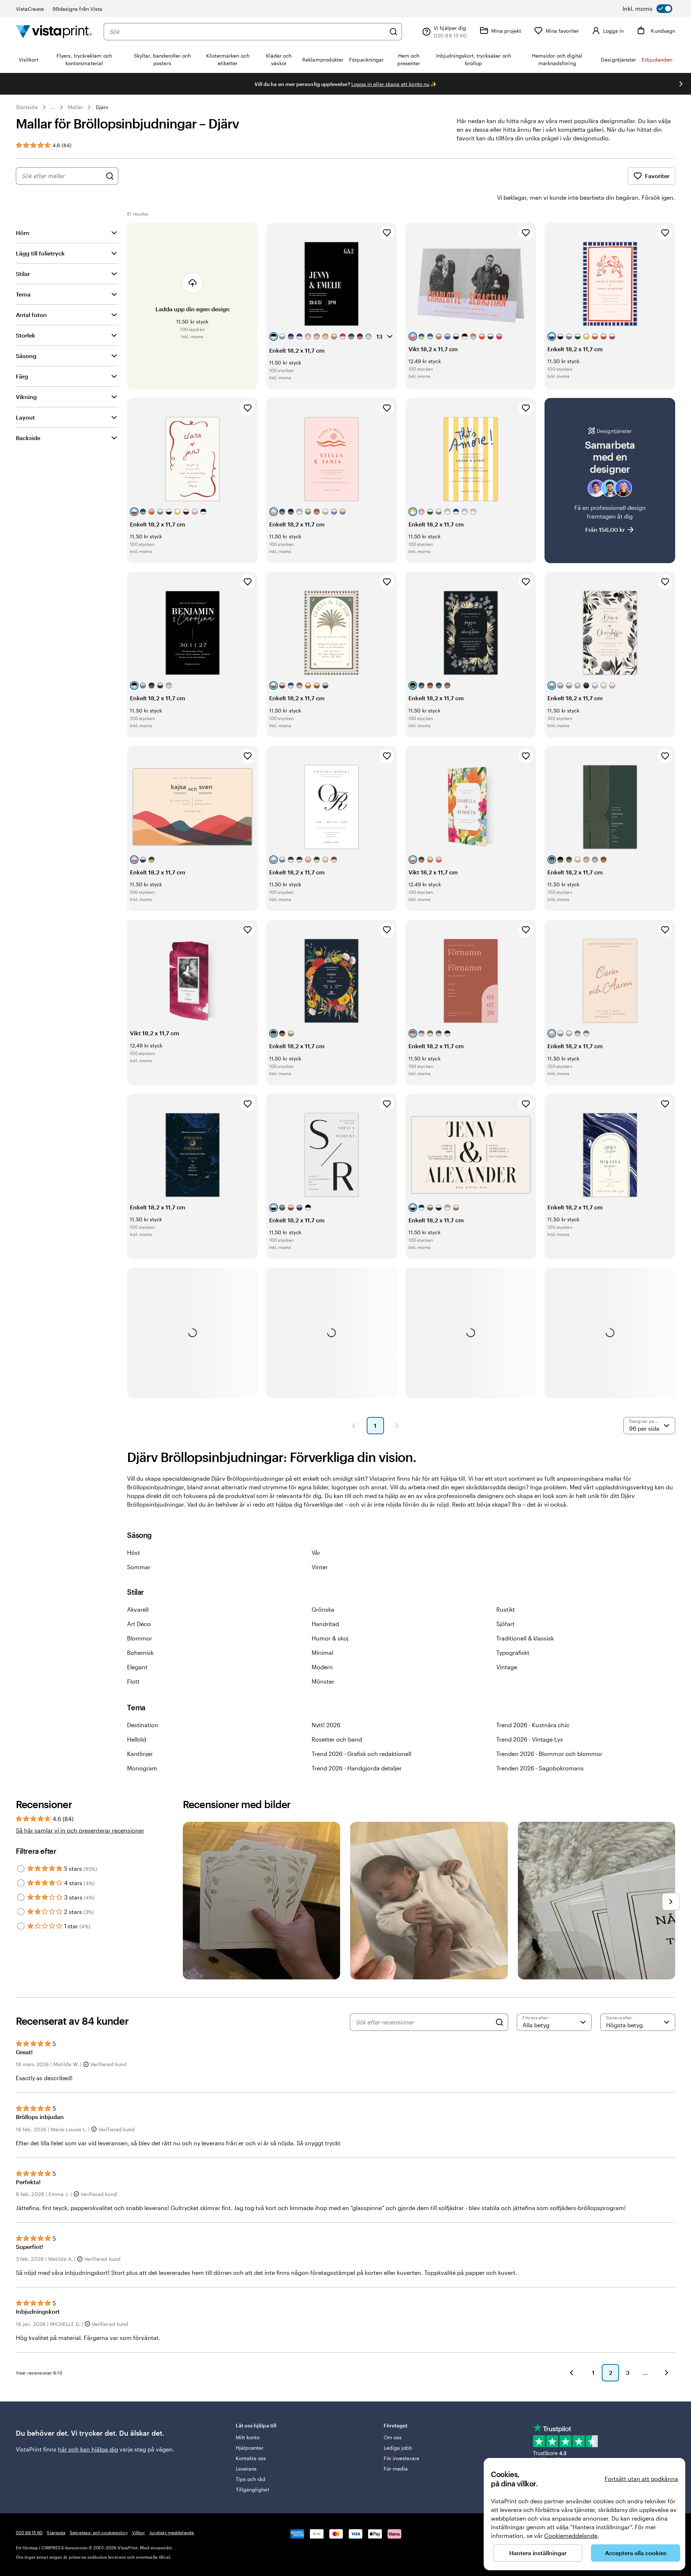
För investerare (401, 2458)
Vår (316, 1552)
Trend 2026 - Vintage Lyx (530, 1739)
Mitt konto (248, 2437)
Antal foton (31, 315)
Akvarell (138, 1609)
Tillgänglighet (252, 2489)
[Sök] (393, 32)
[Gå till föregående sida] (572, 2373)
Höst (134, 1552)
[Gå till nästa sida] (667, 2373)
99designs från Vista (77, 9)
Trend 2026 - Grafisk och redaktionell (362, 1754)
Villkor (139, 2532)
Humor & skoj (330, 1638)
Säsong (26, 356)
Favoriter (657, 176)
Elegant (137, 1667)
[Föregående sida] (354, 1426)
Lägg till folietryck (40, 253)
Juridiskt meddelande (172, 2532)
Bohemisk (140, 1653)
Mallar (75, 107)
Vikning (26, 397)
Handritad (325, 1624)
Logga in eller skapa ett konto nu (390, 84)
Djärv (102, 107)
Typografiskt (513, 1653)
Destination (143, 1725)
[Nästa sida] (397, 1426)
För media (396, 2469)
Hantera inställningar (538, 2553)
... (53, 107)
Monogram (142, 1768)
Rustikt (506, 1609)
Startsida (27, 107)
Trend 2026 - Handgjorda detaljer (357, 1768)
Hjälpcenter (250, 2448)
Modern (322, 1667)
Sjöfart (505, 1624)
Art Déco (139, 1624)
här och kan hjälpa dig (88, 2449)
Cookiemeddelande (571, 2536)
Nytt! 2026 (326, 1725)
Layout (25, 417)
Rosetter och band (337, 1739)
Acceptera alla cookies (636, 2553)
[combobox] (247, 32)
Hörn (23, 233)
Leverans (246, 2469)
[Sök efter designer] (110, 176)
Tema (23, 294)
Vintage (507, 1667)
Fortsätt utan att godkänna (641, 2479)
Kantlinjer (140, 1754)
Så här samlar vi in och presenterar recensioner (80, 1830)
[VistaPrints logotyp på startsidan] (54, 31)
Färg (22, 376)
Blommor (140, 1638)
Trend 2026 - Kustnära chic (533, 1725)
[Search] (500, 2022)
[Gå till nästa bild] (681, 84)
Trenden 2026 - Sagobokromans (540, 1768)
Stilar (23, 274)
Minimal (322, 1653)
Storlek (26, 335)
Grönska (323, 1609)
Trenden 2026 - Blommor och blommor (549, 1754)
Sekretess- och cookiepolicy (99, 2532)
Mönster (323, 1681)
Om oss (393, 2437)
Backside (28, 438)
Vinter (320, 1567)
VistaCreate (30, 9)
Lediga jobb (398, 2448)
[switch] (647, 9)
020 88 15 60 (29, 2532)
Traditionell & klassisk (525, 1638)
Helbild (137, 1739)
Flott (133, 1681)
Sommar (139, 1567)
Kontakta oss (251, 2458)
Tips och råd (251, 2479)
